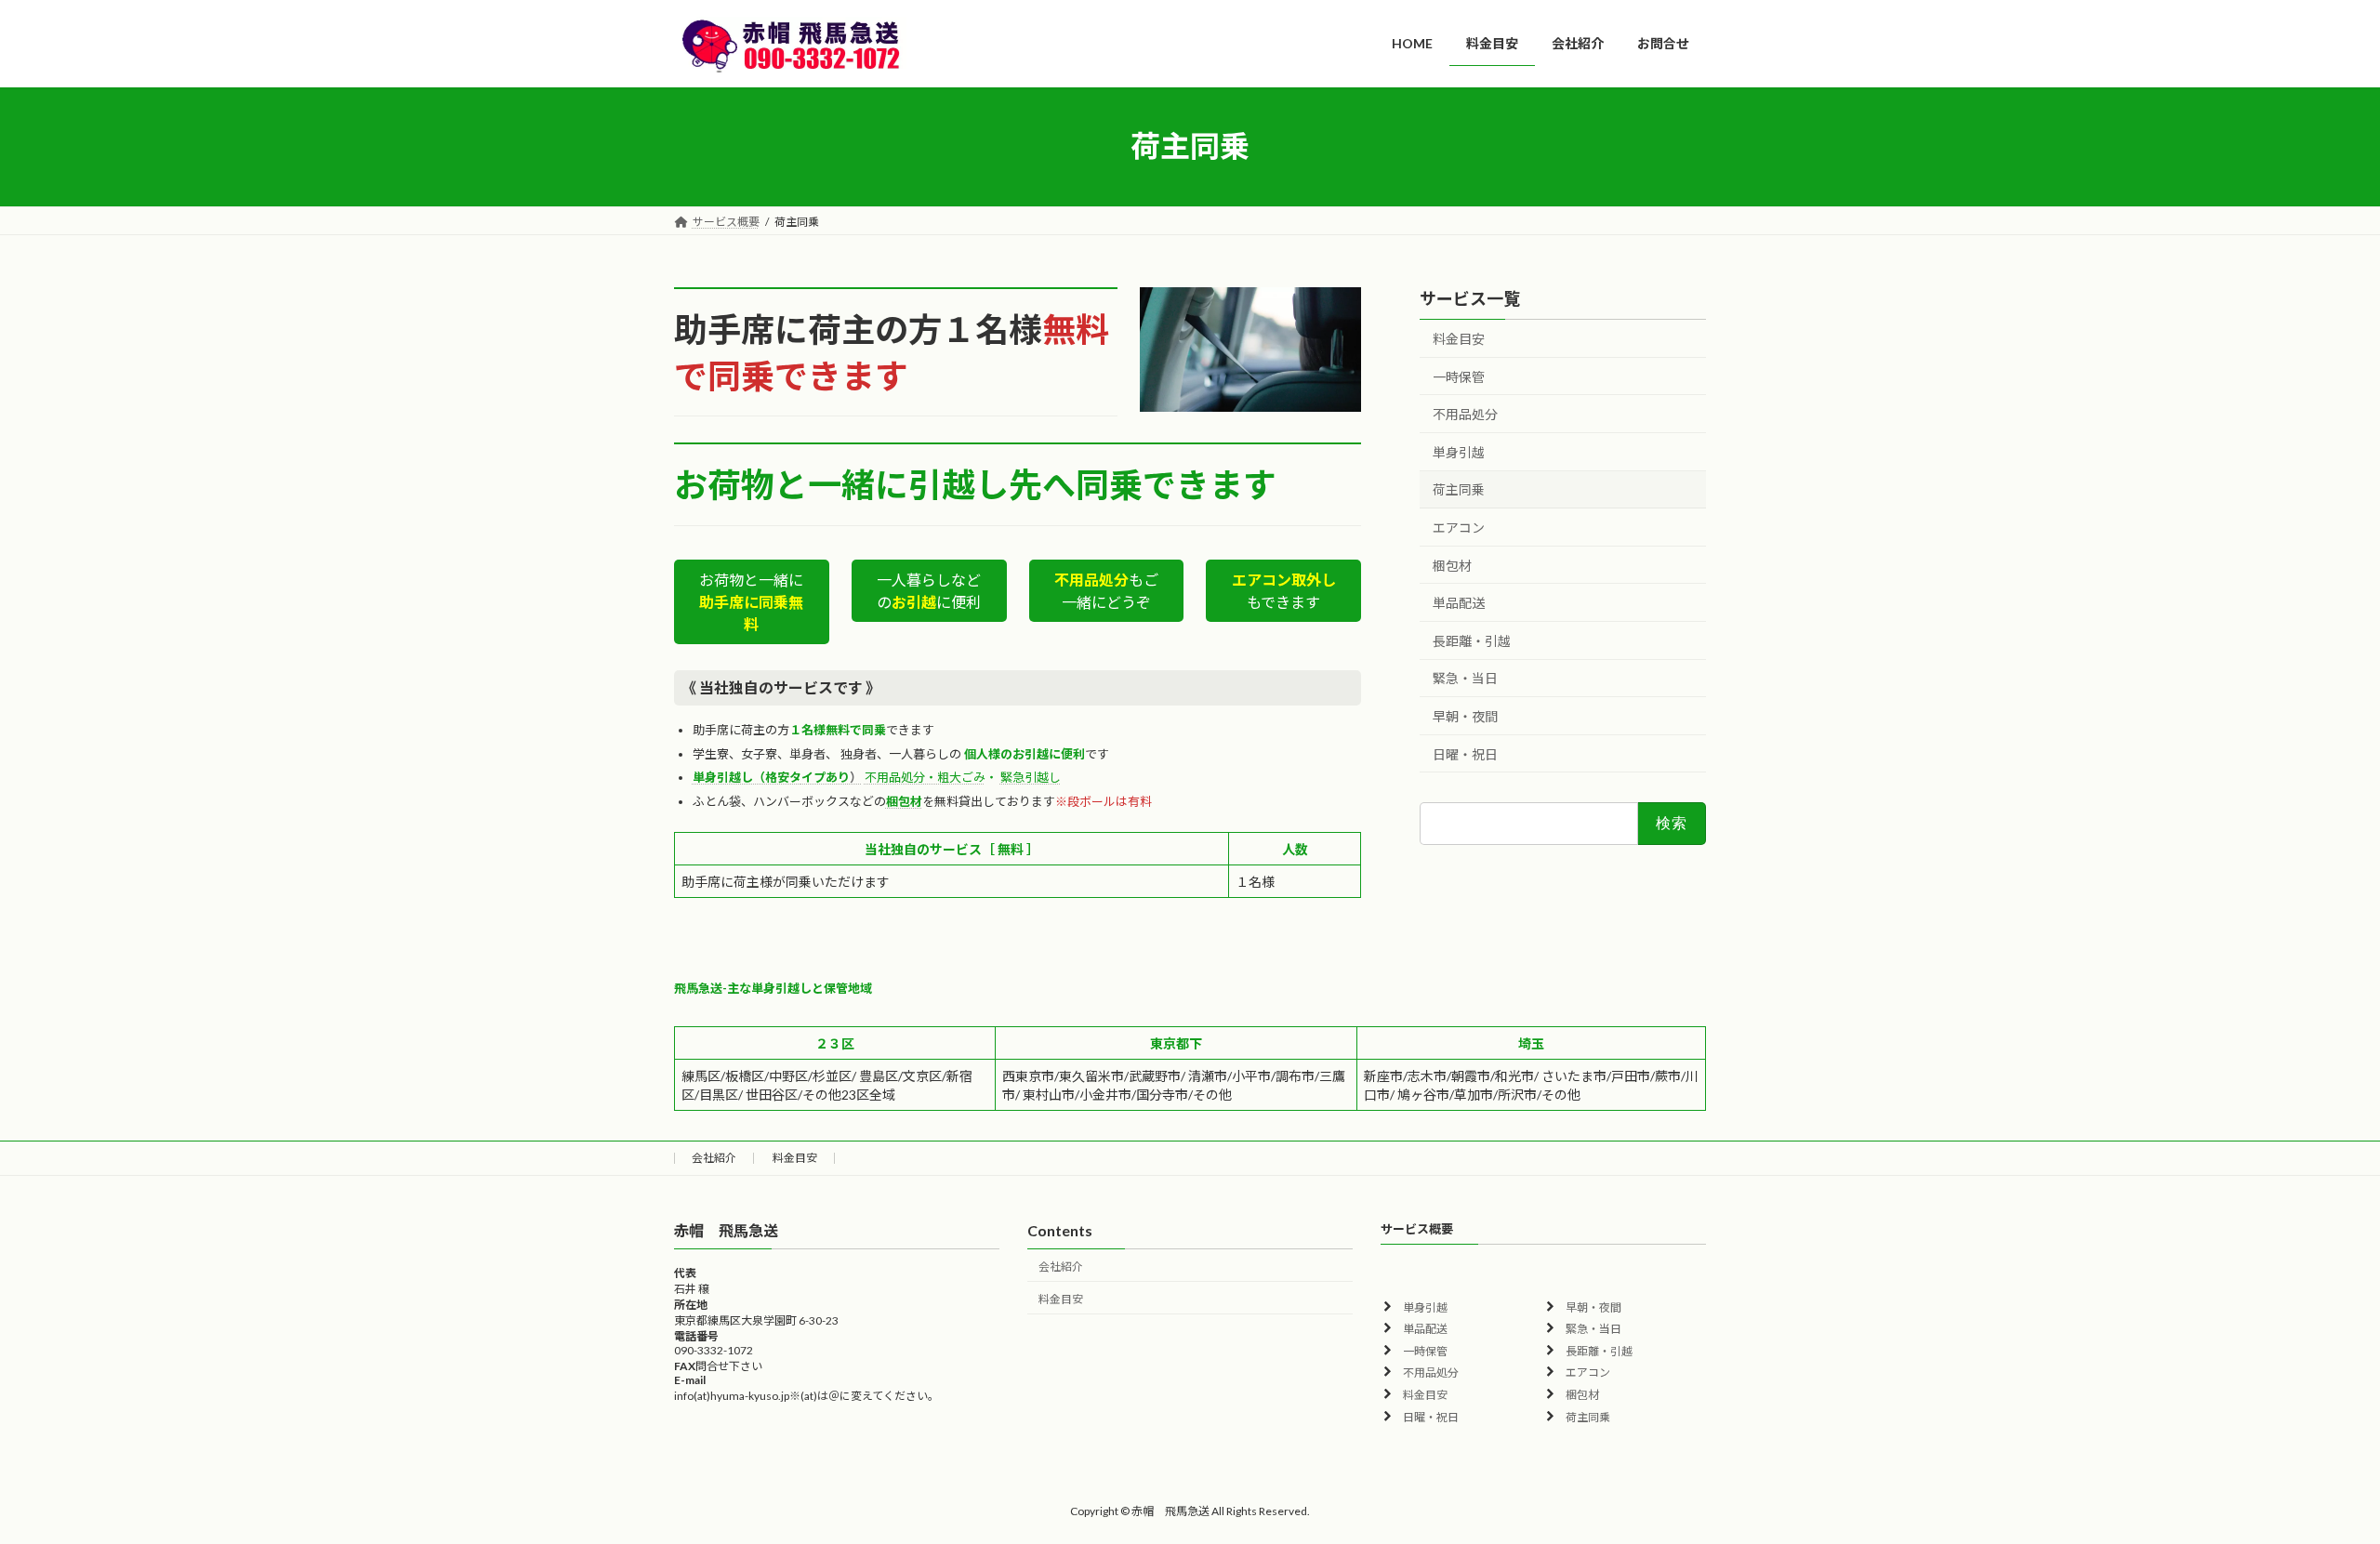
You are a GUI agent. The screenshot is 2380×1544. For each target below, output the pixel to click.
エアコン (1459, 528)
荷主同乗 (1459, 489)
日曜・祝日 (1465, 753)
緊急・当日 (1465, 678)
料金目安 (1459, 339)
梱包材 (1452, 565)
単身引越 (1459, 451)
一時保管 (1459, 376)
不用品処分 (1465, 414)
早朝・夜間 (1465, 716)
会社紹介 (714, 1158)
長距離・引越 (1472, 640)
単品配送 (1459, 603)
